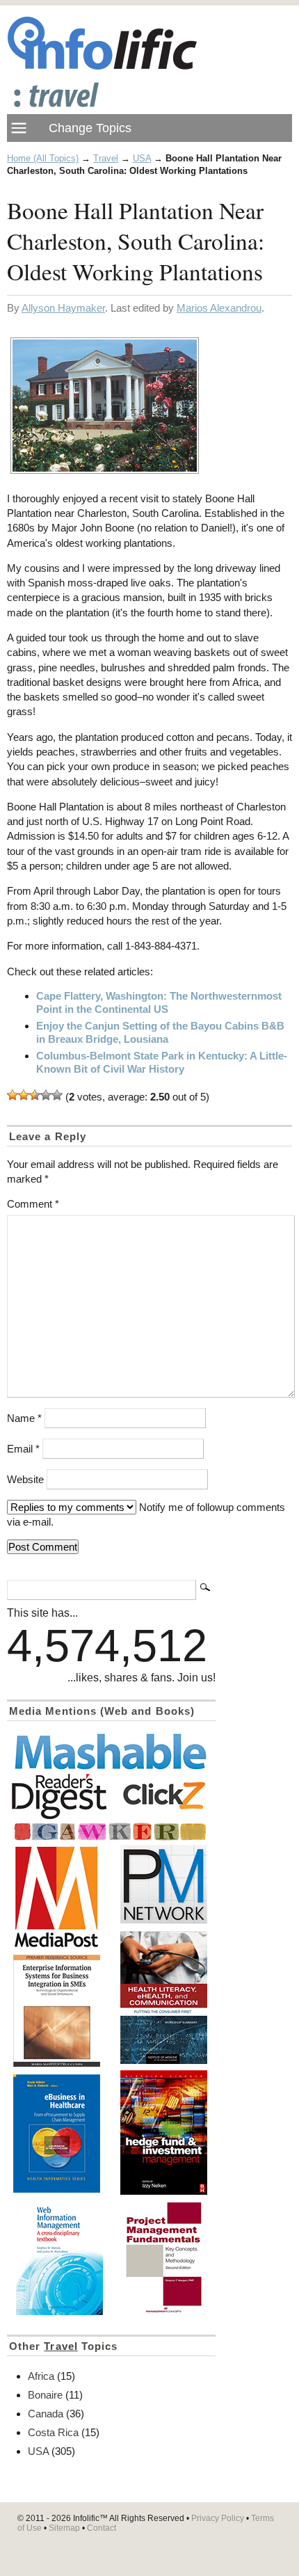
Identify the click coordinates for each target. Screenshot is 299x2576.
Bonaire (45, 2395)
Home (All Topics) (43, 158)
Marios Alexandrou (219, 308)
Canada (46, 2414)
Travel (106, 158)
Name (24, 1418)
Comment (33, 1204)
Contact (102, 2528)
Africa (41, 2376)
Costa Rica (53, 2432)
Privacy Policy (218, 2518)
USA (142, 158)
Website (25, 1479)
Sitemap (64, 2528)
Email (23, 1449)
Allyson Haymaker (63, 308)
